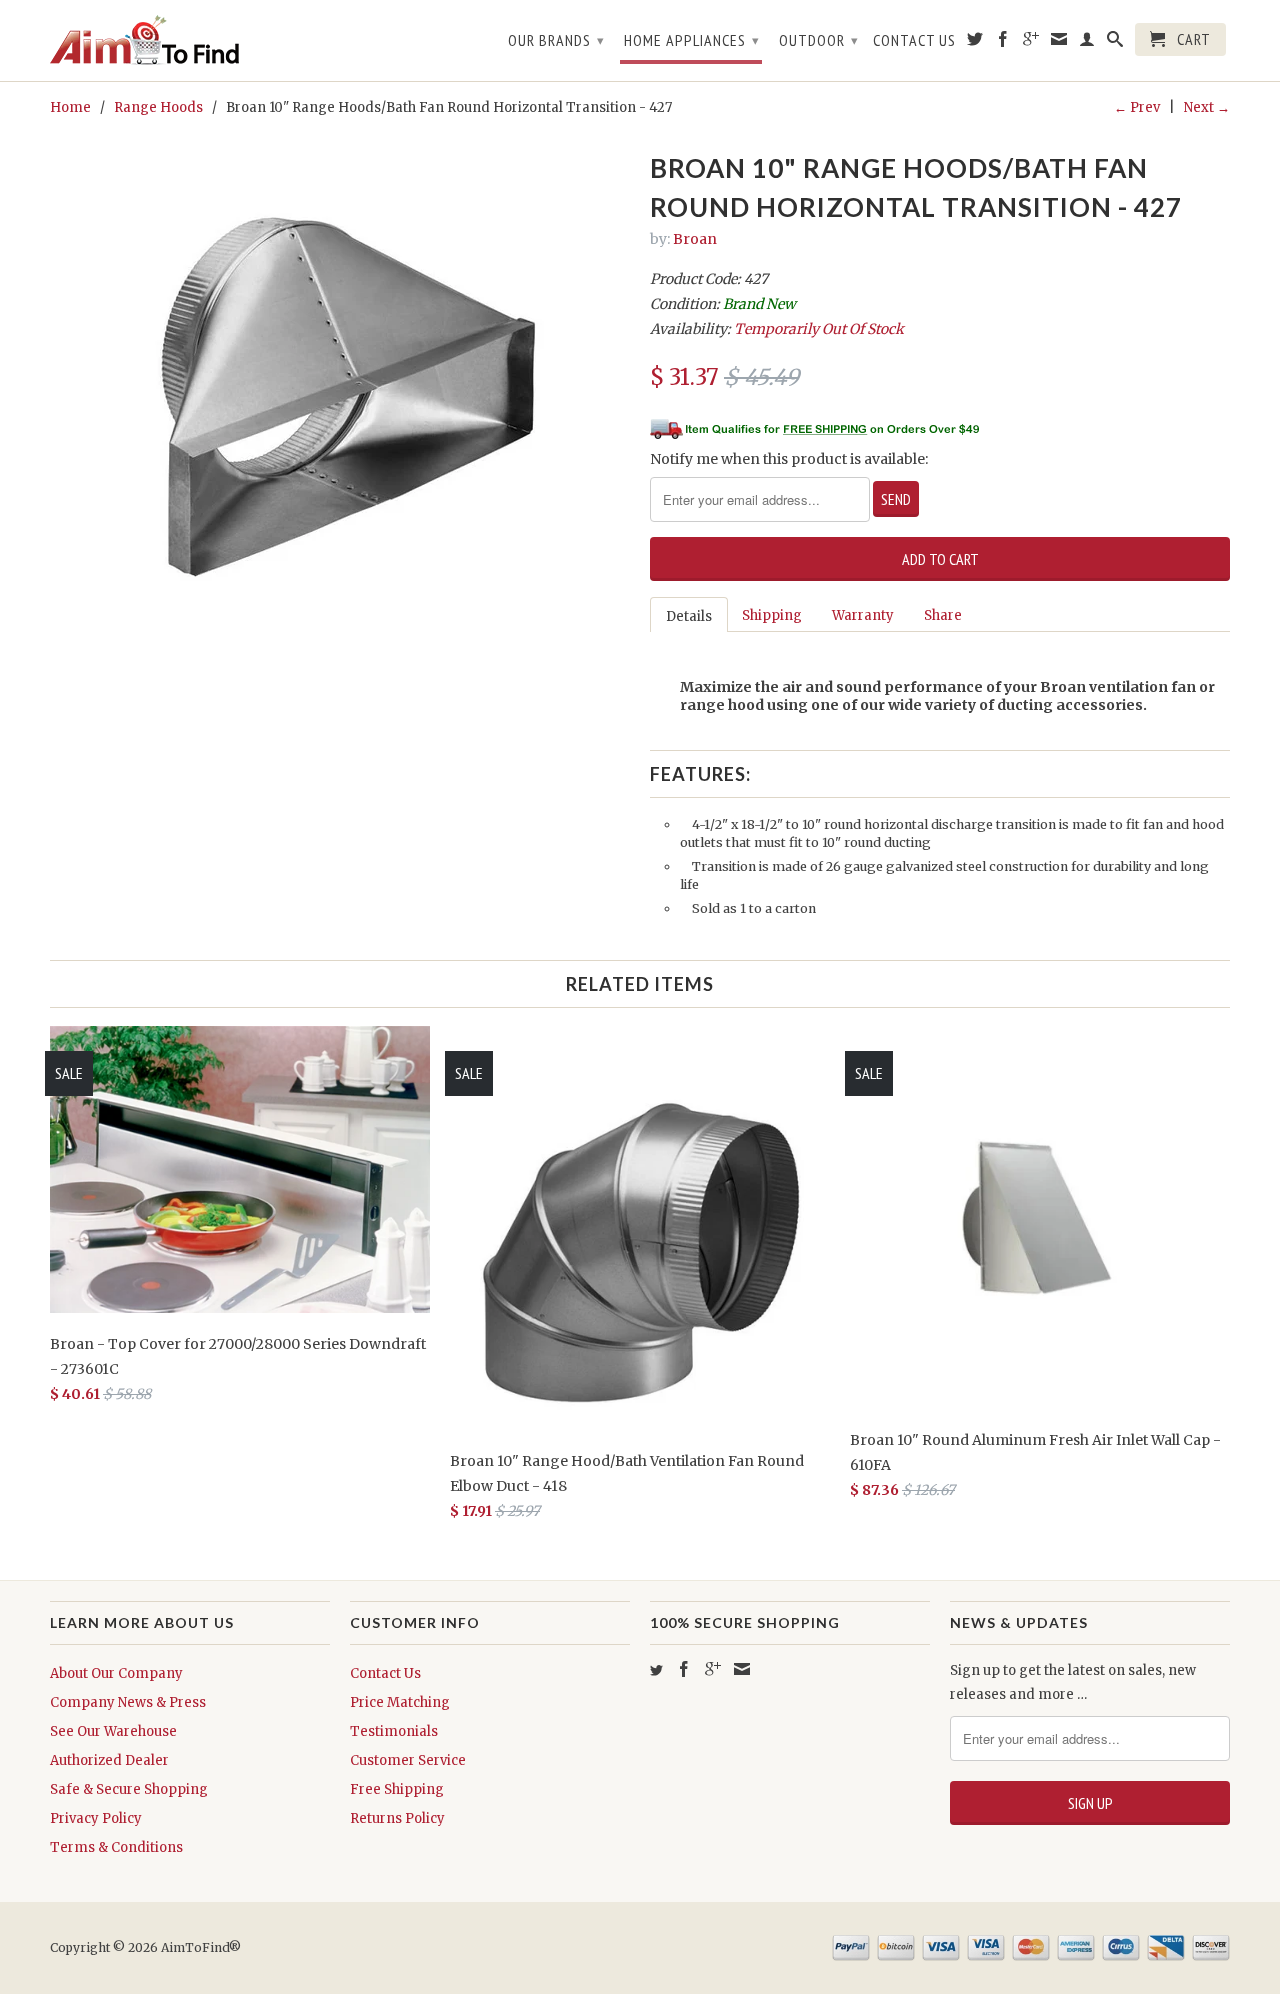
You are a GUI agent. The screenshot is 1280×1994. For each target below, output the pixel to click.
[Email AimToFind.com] (742, 1669)
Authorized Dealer (109, 1760)
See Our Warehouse (113, 1731)
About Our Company (116, 1673)
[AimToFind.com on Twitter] (975, 43)
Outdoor (819, 40)
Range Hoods (158, 107)
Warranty (863, 615)
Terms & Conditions (116, 1847)
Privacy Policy (96, 1818)
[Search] (1115, 43)
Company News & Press (128, 1702)
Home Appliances (692, 40)
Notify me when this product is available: (789, 459)
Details (689, 616)
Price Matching (400, 1702)
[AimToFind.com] (190, 40)
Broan (695, 239)
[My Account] (1087, 43)
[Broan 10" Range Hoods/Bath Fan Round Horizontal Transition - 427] (340, 374)
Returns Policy (397, 1818)
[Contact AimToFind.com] (1059, 43)
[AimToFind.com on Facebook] (1003, 43)
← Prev (1137, 107)
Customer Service (408, 1760)
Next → (1207, 107)
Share (943, 615)
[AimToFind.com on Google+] (1031, 43)
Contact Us (914, 40)
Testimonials (394, 1731)
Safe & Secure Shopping (129, 1789)
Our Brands (556, 40)
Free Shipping (397, 1789)
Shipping (772, 615)
